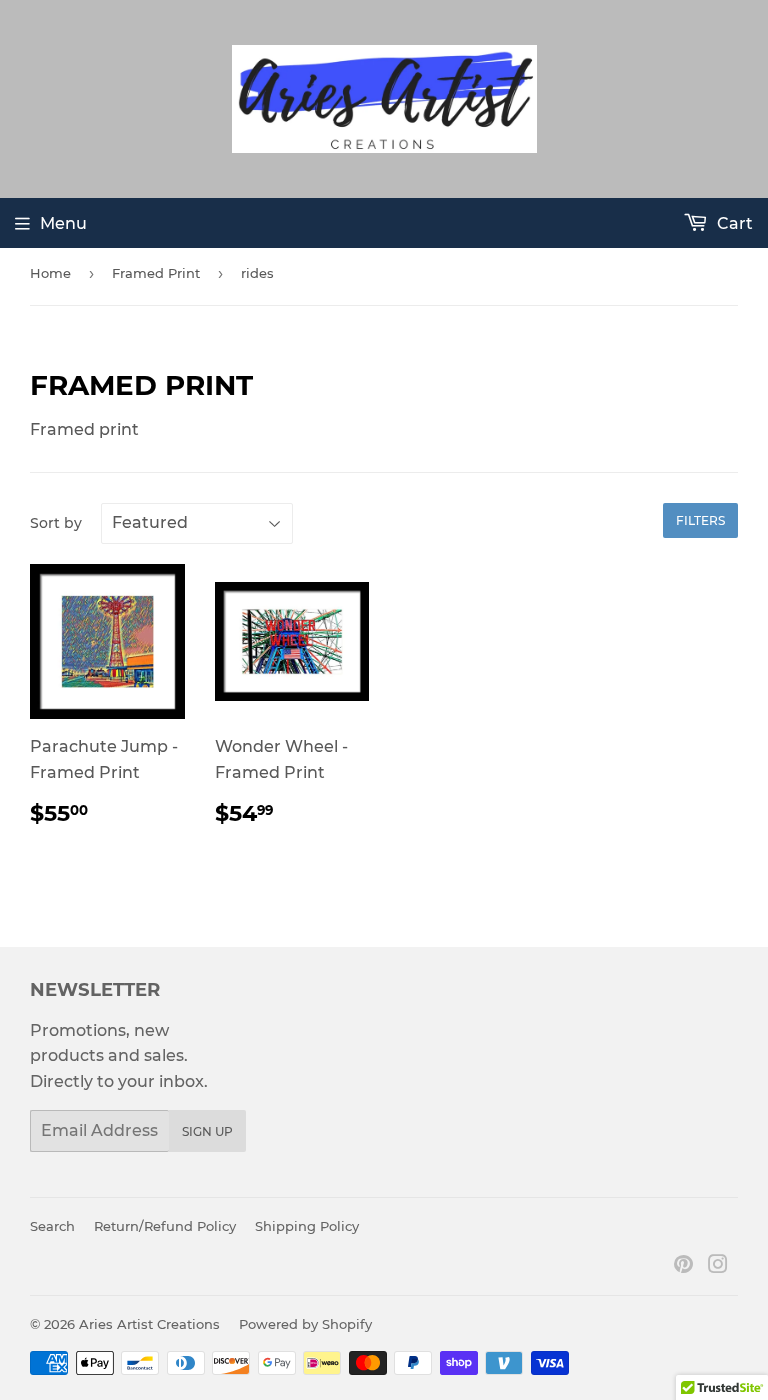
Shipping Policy (307, 1226)
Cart (733, 223)
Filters (700, 520)
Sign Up (207, 1131)
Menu (63, 223)
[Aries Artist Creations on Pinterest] (683, 1266)
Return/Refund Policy (165, 1226)
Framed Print (156, 273)
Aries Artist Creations (149, 1324)
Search (52, 1226)
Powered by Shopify (305, 1324)
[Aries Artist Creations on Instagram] (718, 1266)
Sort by (56, 523)
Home (50, 273)
